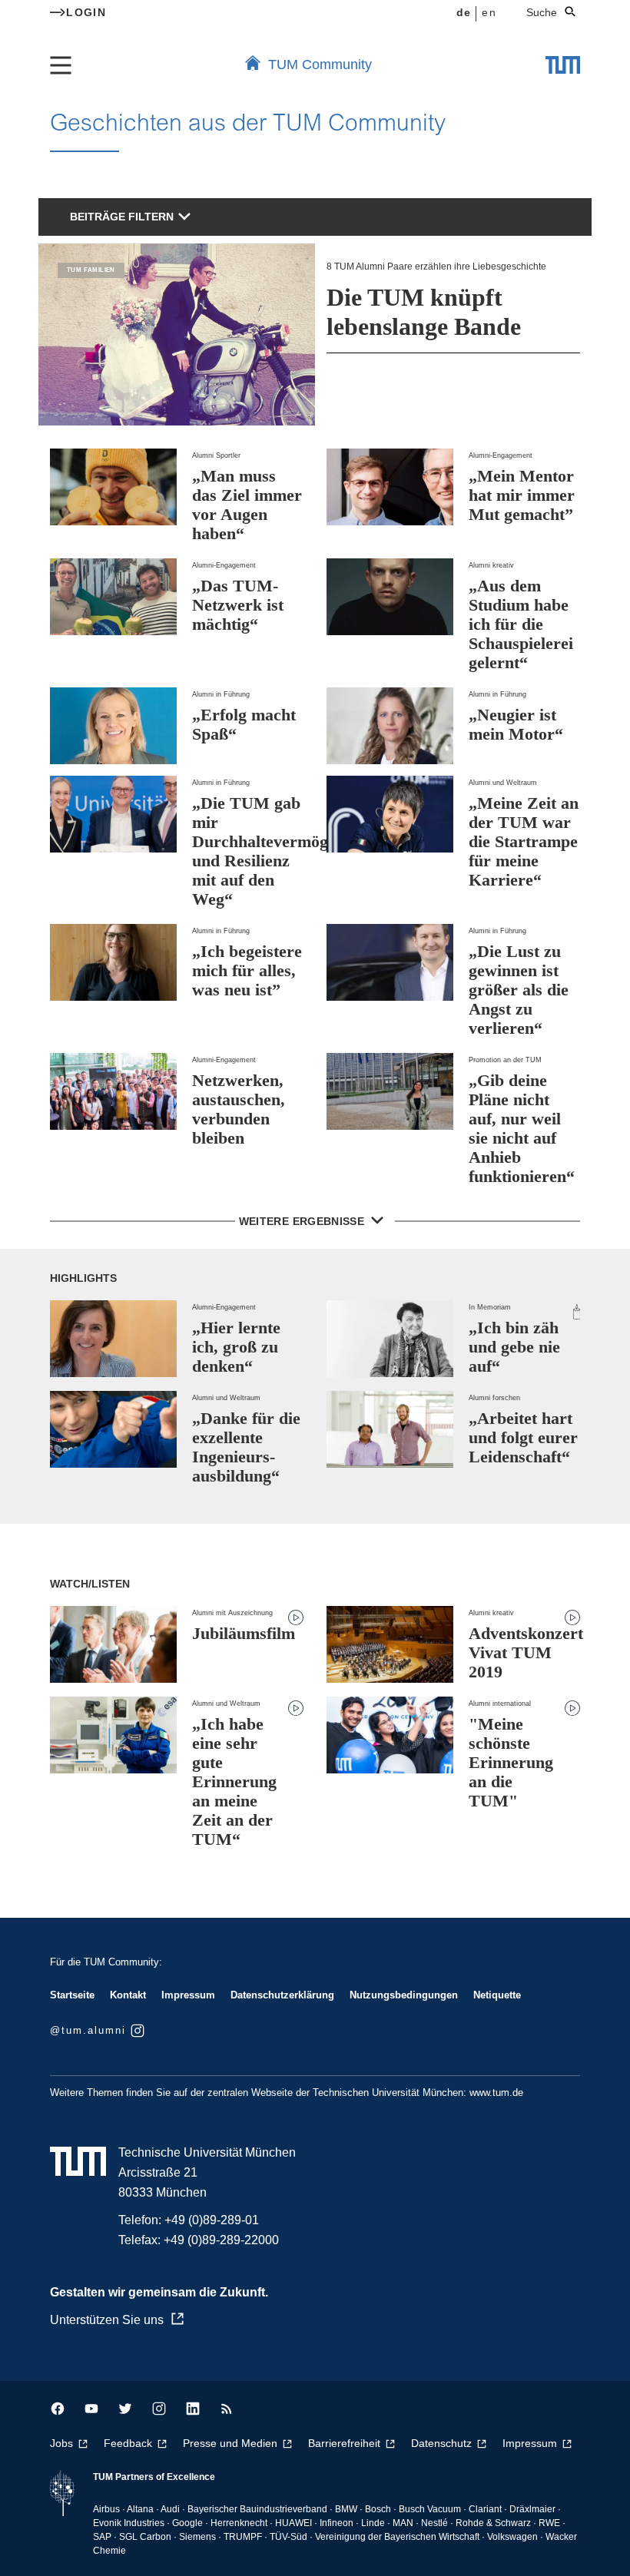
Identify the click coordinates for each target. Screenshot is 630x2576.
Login (86, 12)
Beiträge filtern (122, 217)
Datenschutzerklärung (282, 1995)
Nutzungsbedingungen (404, 1995)
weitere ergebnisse (303, 1221)
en (489, 12)
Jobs (61, 2443)
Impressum (188, 1995)
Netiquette (497, 1995)
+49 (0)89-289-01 (212, 2220)
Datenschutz (441, 2443)
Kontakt (128, 1995)
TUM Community (320, 65)
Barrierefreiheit (344, 2443)
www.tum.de (496, 2093)
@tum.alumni (88, 2030)
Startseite (72, 1995)
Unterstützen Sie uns (107, 2320)
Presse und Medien (230, 2443)
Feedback (128, 2443)
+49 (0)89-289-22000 (221, 2240)
